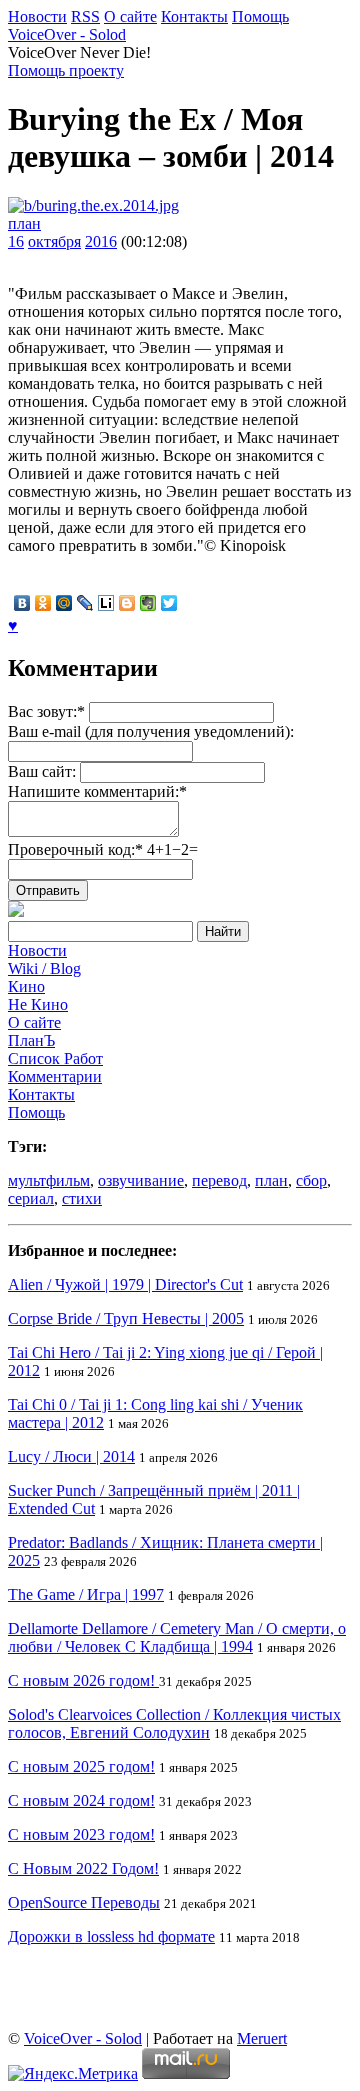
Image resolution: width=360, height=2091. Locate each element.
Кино (26, 986)
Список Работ (55, 1058)
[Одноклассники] (43, 603)
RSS (85, 16)
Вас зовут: (46, 711)
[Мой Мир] (64, 603)
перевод (219, 1180)
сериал (31, 1198)
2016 (101, 241)
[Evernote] (148, 603)
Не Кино (38, 1004)
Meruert (262, 2038)
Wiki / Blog (44, 968)
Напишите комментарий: (97, 791)
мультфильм (49, 1180)
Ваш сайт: (42, 771)
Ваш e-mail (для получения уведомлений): (151, 731)
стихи (82, 1198)
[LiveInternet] (106, 603)
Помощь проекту (66, 70)
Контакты (194, 16)
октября (54, 241)
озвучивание (141, 1180)
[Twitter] (169, 603)
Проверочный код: (103, 849)
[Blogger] (127, 603)
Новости (37, 16)
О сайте (130, 16)
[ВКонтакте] (22, 603)
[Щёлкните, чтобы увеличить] (93, 205)
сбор (311, 1180)
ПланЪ (31, 1040)
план (24, 223)
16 (16, 241)
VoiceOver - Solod (67, 34)
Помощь (260, 16)
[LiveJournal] (85, 603)
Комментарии (55, 1076)
